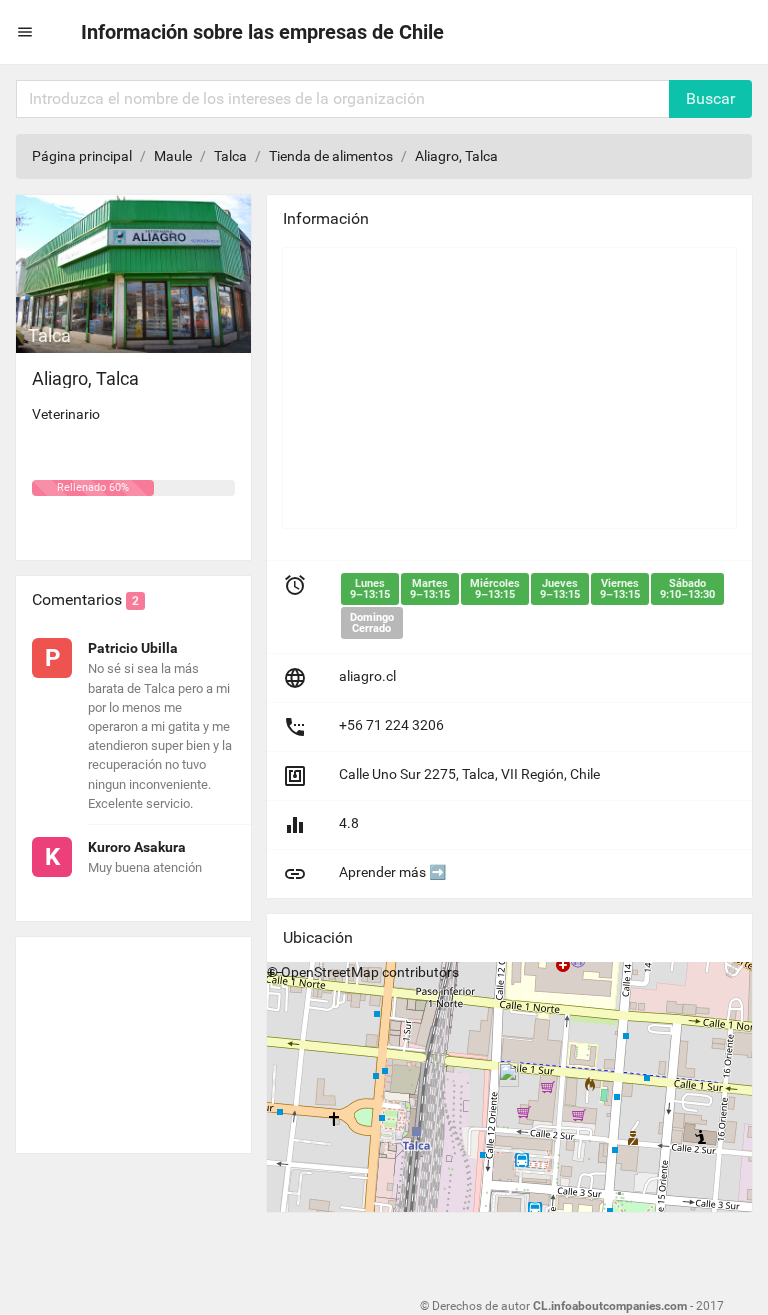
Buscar (710, 98)
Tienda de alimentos (331, 156)
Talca (230, 156)
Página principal (82, 156)
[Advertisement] (133, 1037)
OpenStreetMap (330, 972)
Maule (173, 156)
